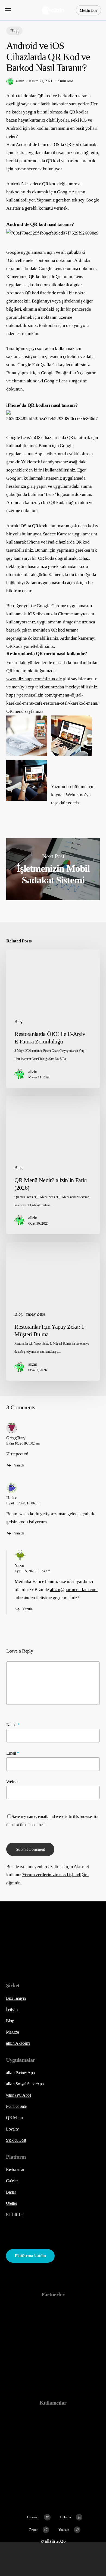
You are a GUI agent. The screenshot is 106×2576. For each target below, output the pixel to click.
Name (13, 1725)
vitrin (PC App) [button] (18, 2095)
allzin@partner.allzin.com (74, 1590)
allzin (20, 81)
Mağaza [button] (12, 2032)
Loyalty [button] (12, 2129)
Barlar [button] (11, 2192)
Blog (14, 31)
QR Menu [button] (14, 2118)
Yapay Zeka (35, 1314)
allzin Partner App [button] (20, 2073)
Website (13, 1782)
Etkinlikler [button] (14, 2215)
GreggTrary (16, 1438)
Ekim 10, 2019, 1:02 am (23, 1443)
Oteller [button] (11, 2203)
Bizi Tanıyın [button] (16, 1998)
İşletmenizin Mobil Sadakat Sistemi (53, 869)
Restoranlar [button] (15, 2169)
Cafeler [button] (12, 2181)
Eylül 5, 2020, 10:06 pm (23, 1503)
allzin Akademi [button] (18, 2043)
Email (13, 1753)
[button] (8, 10)
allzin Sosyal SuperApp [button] (25, 2084)
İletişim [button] (12, 2010)
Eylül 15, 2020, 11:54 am (32, 1571)
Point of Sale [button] (16, 2106)
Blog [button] (10, 2021)
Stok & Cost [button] (16, 2140)
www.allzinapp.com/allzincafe (34, 679)
